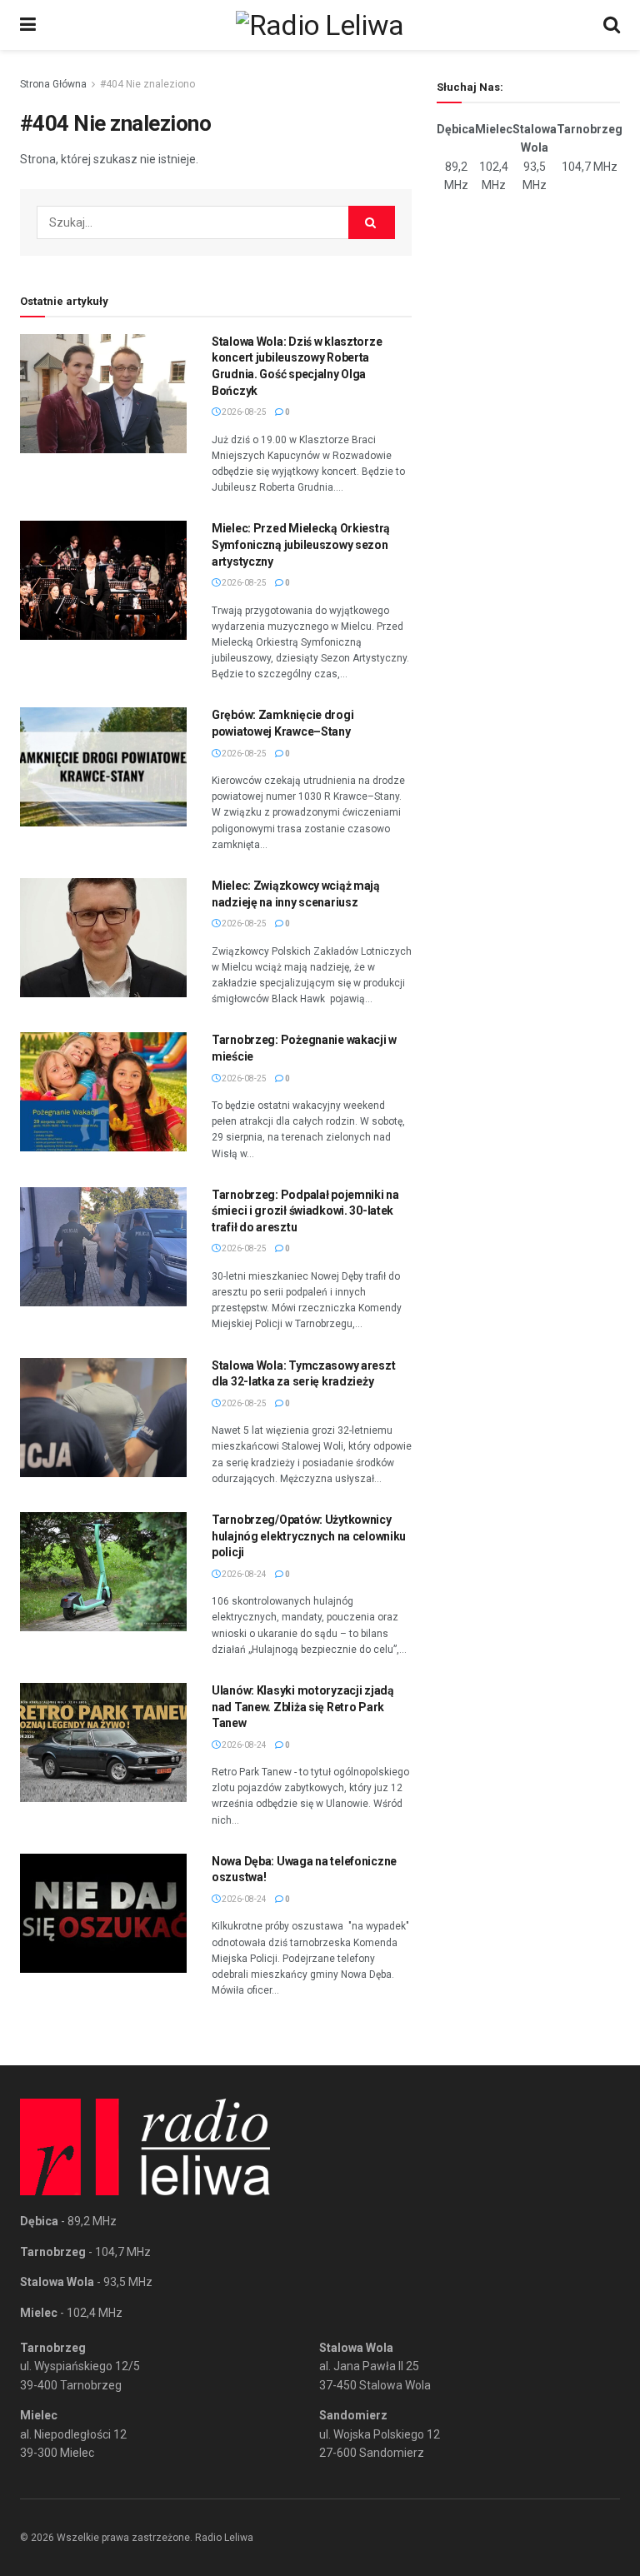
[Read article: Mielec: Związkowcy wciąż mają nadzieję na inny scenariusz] (103, 938)
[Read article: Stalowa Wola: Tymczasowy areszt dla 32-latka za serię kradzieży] (103, 1418)
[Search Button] (612, 25)
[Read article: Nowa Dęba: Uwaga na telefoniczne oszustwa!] (103, 1913)
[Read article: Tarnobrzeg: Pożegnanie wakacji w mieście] (103, 1092)
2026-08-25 (243, 412)
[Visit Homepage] (320, 25)
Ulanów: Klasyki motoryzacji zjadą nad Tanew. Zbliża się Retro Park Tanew (303, 1707)
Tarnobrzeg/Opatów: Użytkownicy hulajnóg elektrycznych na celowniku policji (309, 1536)
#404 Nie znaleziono (147, 84)
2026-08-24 (243, 1574)
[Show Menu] (28, 25)
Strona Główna (53, 84)
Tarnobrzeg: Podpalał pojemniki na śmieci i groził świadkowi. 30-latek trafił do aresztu (305, 1211)
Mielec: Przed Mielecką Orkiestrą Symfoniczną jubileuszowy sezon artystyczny (301, 544)
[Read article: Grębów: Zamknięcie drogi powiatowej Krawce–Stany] (103, 767)
